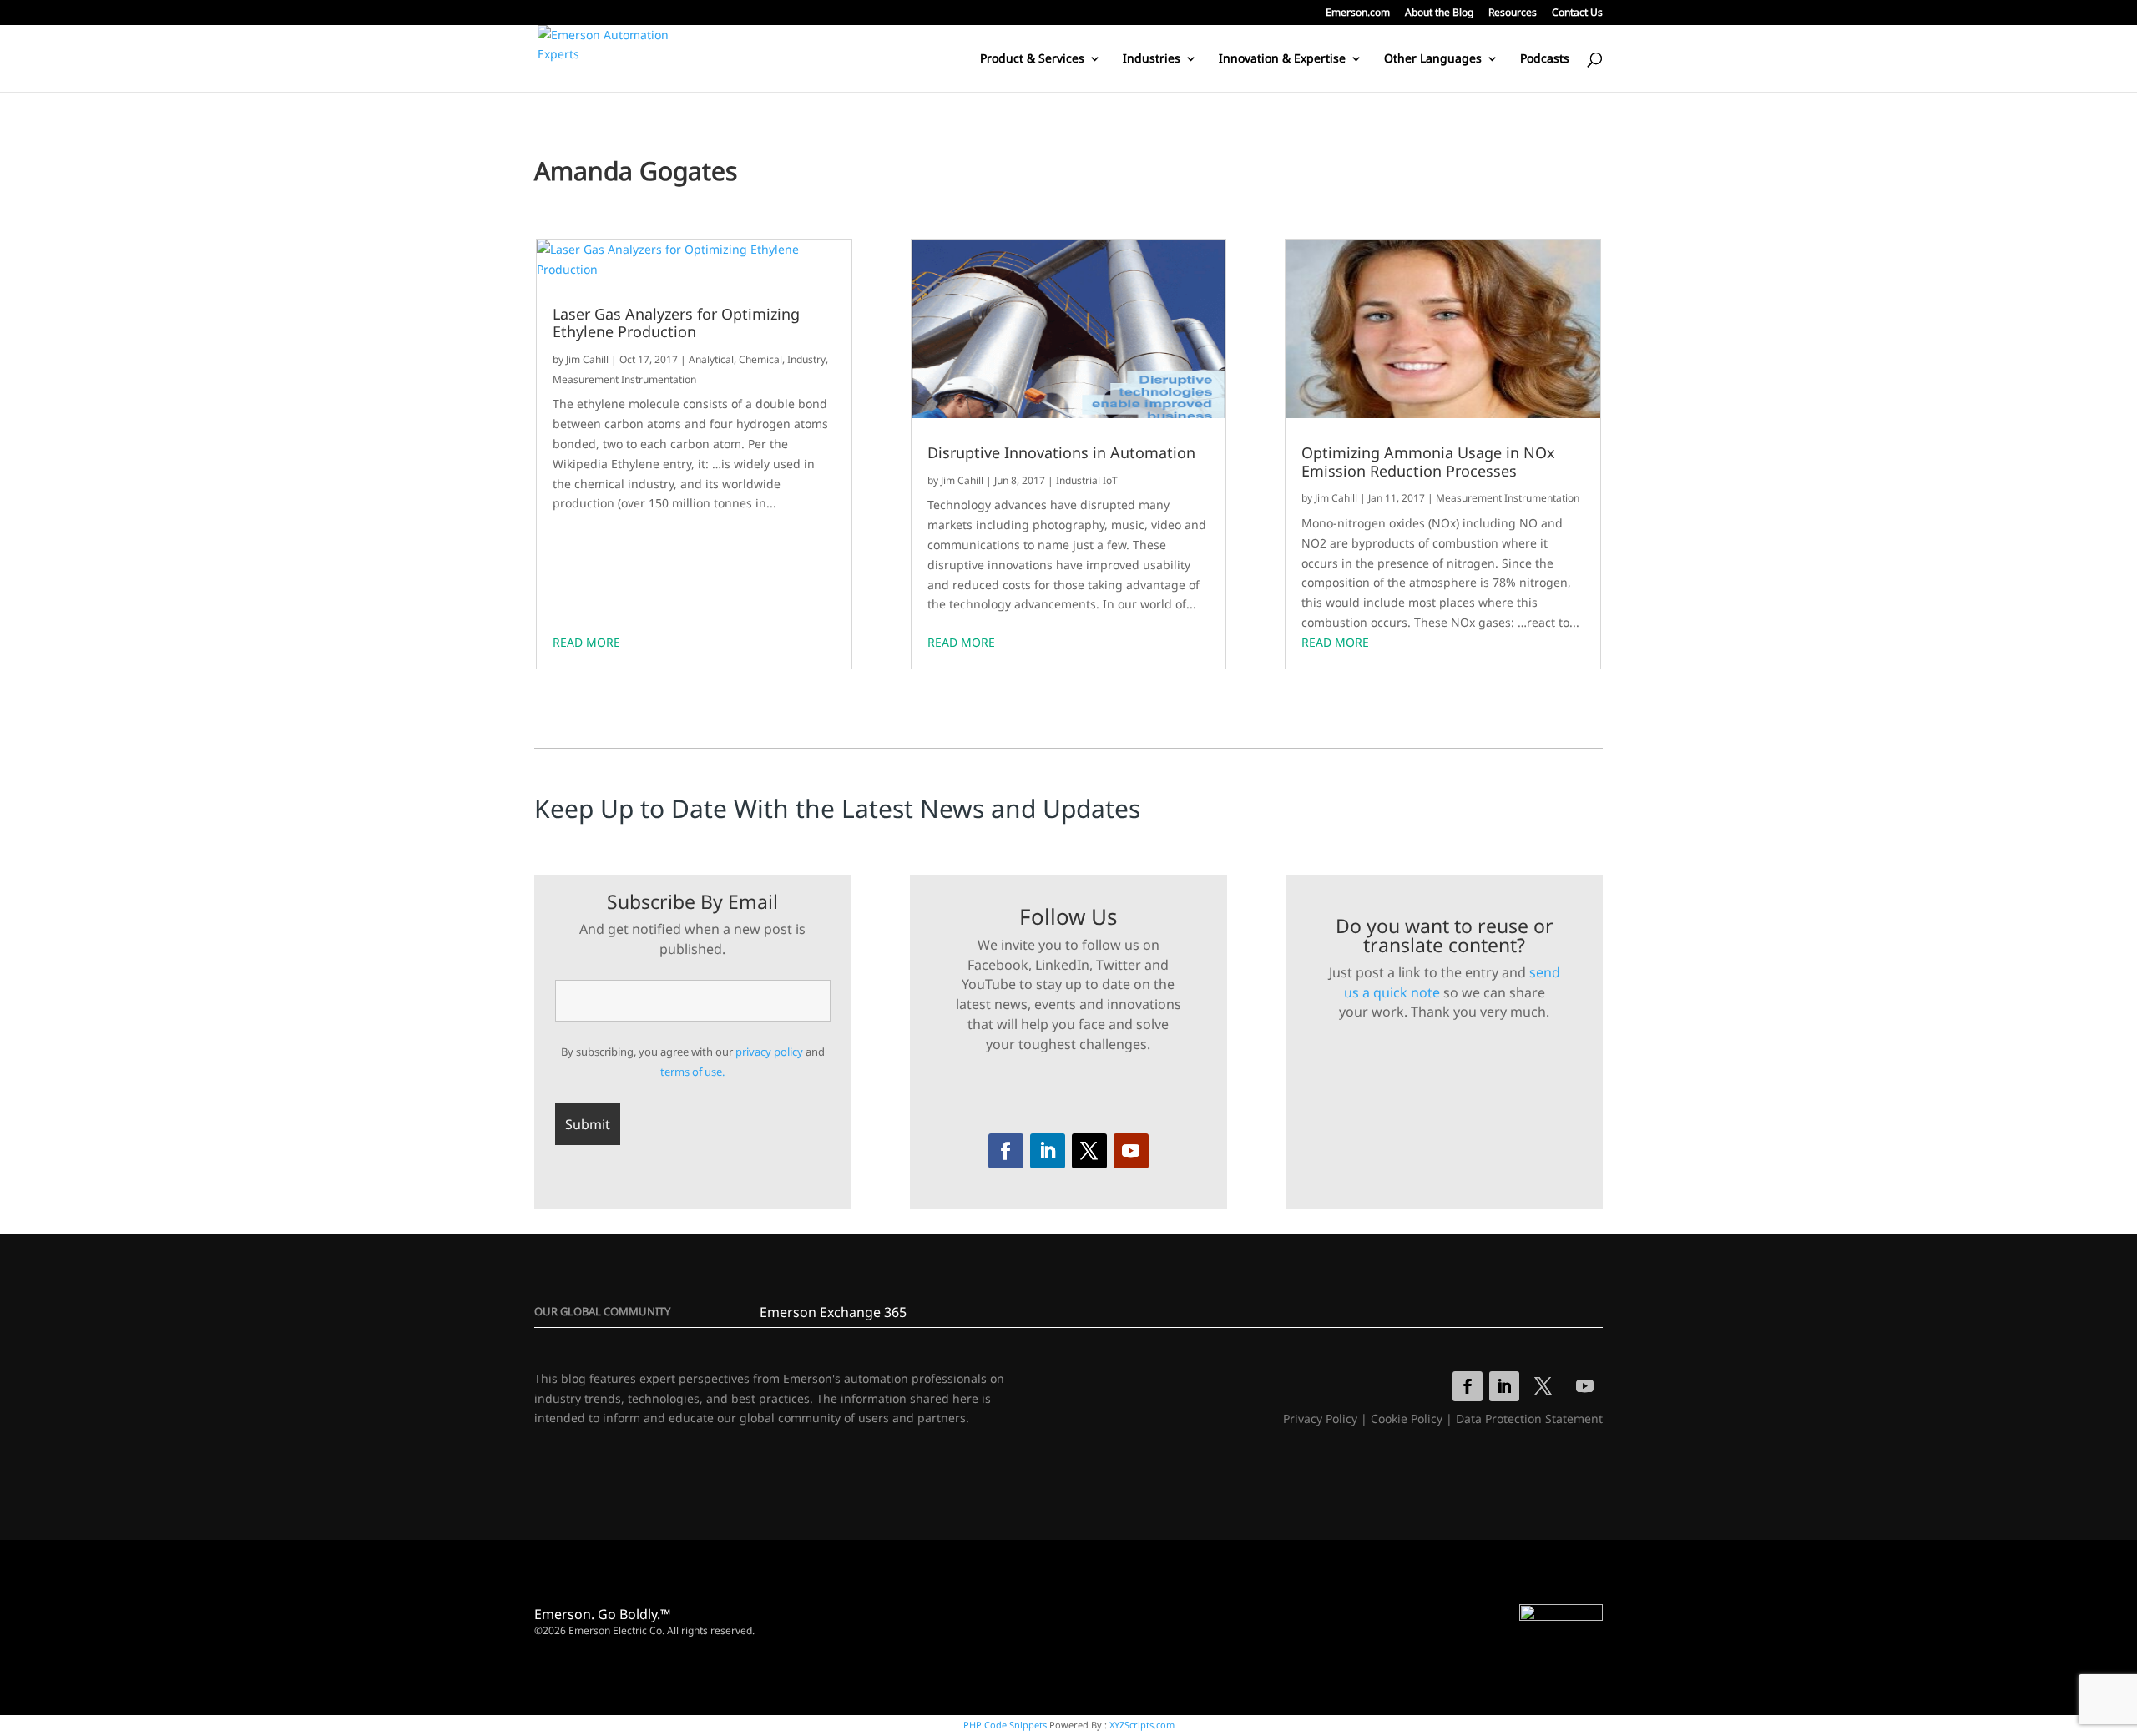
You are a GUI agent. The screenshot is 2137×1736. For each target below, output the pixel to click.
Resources (1513, 13)
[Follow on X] (1089, 1151)
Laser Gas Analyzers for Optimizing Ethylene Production (676, 323)
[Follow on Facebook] (1006, 1151)
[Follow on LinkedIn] (1048, 1151)
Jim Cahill (587, 359)
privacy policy (769, 1052)
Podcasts (1545, 59)
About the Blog (1439, 13)
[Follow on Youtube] (1131, 1151)
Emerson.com (1358, 13)
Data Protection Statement (1529, 1418)
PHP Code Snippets (1005, 1725)
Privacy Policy (1320, 1418)
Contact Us (1577, 13)
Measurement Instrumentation (624, 379)
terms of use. (692, 1072)
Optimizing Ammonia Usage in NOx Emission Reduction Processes (1428, 462)
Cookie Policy (1407, 1418)
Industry (806, 359)
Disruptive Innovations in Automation (1061, 453)
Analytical (711, 359)
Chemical (760, 359)
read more (586, 642)
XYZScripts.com (1142, 1725)
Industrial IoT (1087, 480)
